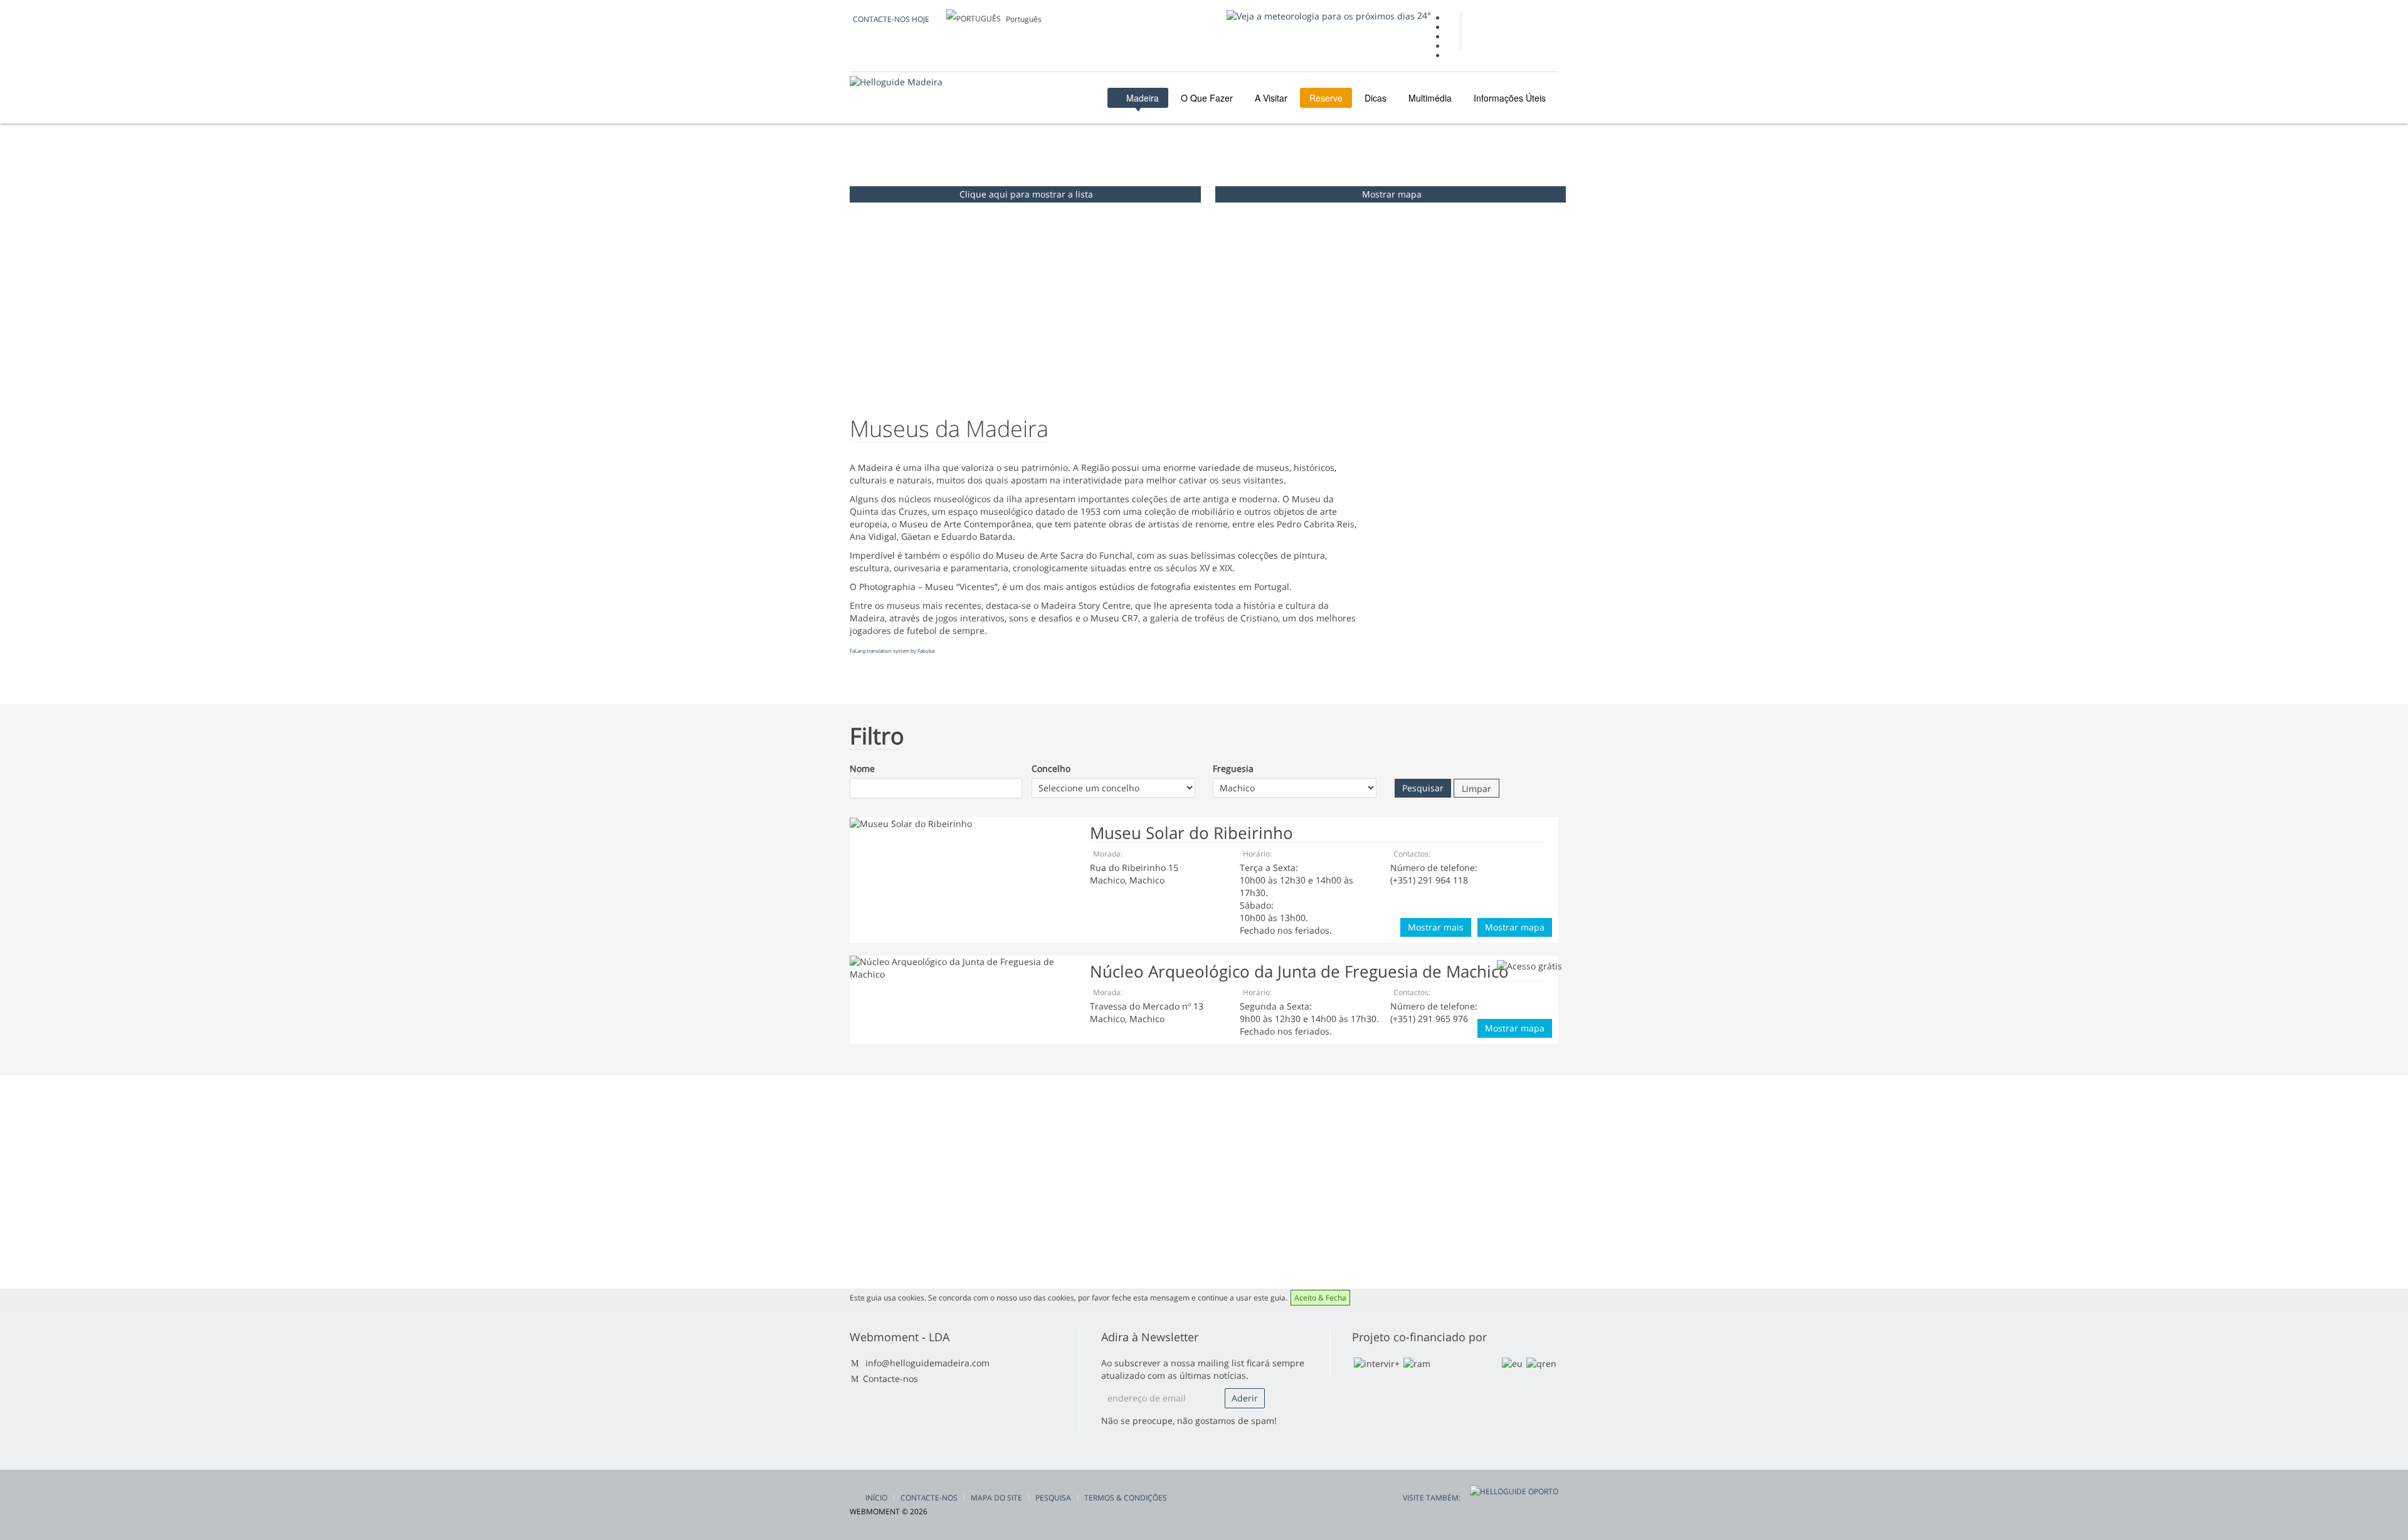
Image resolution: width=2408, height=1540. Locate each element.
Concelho (1051, 768)
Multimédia (1430, 98)
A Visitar (1271, 98)
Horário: (1257, 854)
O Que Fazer (1207, 98)
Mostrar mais (1436, 927)
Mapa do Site (996, 1498)
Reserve (1326, 98)
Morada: (1108, 854)
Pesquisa (1053, 1498)
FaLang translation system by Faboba (892, 651)
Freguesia (1233, 768)
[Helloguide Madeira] (896, 82)
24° (1423, 15)
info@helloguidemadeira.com (927, 1363)
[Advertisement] (1461, 543)
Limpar (1476, 788)
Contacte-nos (890, 1379)
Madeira (1141, 98)
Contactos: (1412, 854)
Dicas (1376, 98)
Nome (862, 768)
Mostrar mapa (1392, 194)
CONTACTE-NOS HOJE (891, 19)
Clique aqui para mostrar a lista (1026, 194)
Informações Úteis (1510, 98)
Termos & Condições (1126, 1498)
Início (876, 1498)
